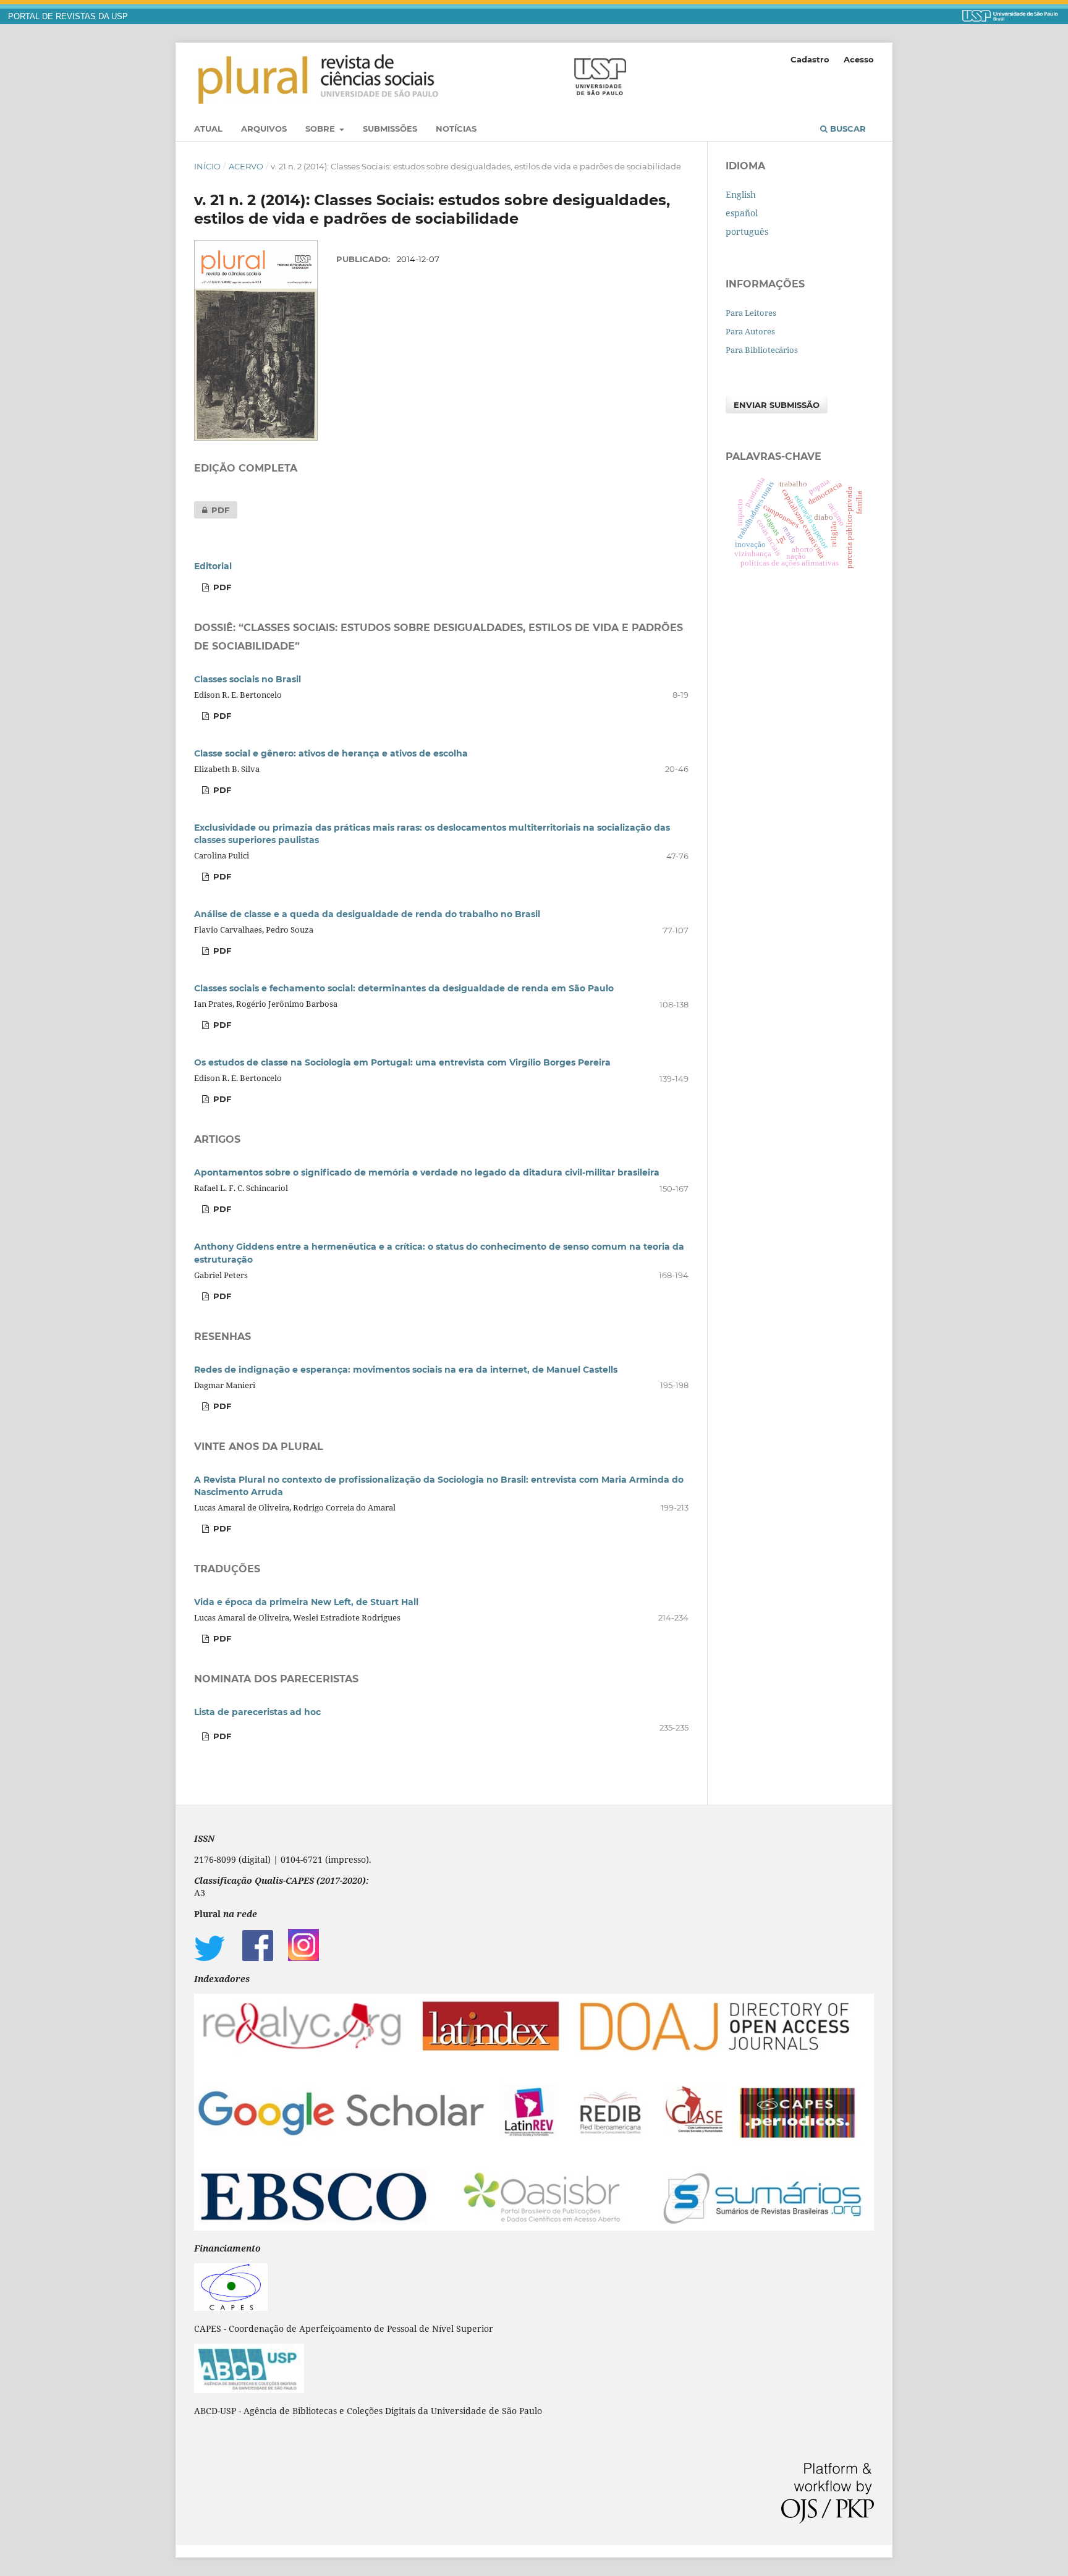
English (741, 194)
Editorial (213, 566)
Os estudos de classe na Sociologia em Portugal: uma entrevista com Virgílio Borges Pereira (402, 1062)
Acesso (859, 59)
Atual (208, 129)
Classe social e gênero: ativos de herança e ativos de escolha (331, 753)
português (747, 231)
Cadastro (810, 59)
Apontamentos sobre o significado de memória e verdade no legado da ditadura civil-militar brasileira (427, 1172)
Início (207, 166)
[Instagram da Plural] (303, 1958)
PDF (212, 510)
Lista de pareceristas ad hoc (257, 1712)
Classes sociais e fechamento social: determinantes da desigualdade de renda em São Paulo (404, 988)
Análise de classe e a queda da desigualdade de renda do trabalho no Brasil (367, 914)
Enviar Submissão (777, 405)
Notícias (456, 129)
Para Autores (750, 331)
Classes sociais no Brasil (248, 679)
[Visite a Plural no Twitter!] (210, 1958)
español (742, 213)
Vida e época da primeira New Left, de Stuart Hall (306, 1602)
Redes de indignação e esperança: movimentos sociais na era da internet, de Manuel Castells (406, 1370)
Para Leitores (751, 313)
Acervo (246, 166)
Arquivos (264, 129)
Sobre (321, 129)
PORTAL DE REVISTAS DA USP (68, 17)
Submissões (390, 129)
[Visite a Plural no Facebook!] (258, 1958)
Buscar (847, 129)
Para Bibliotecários (762, 350)
